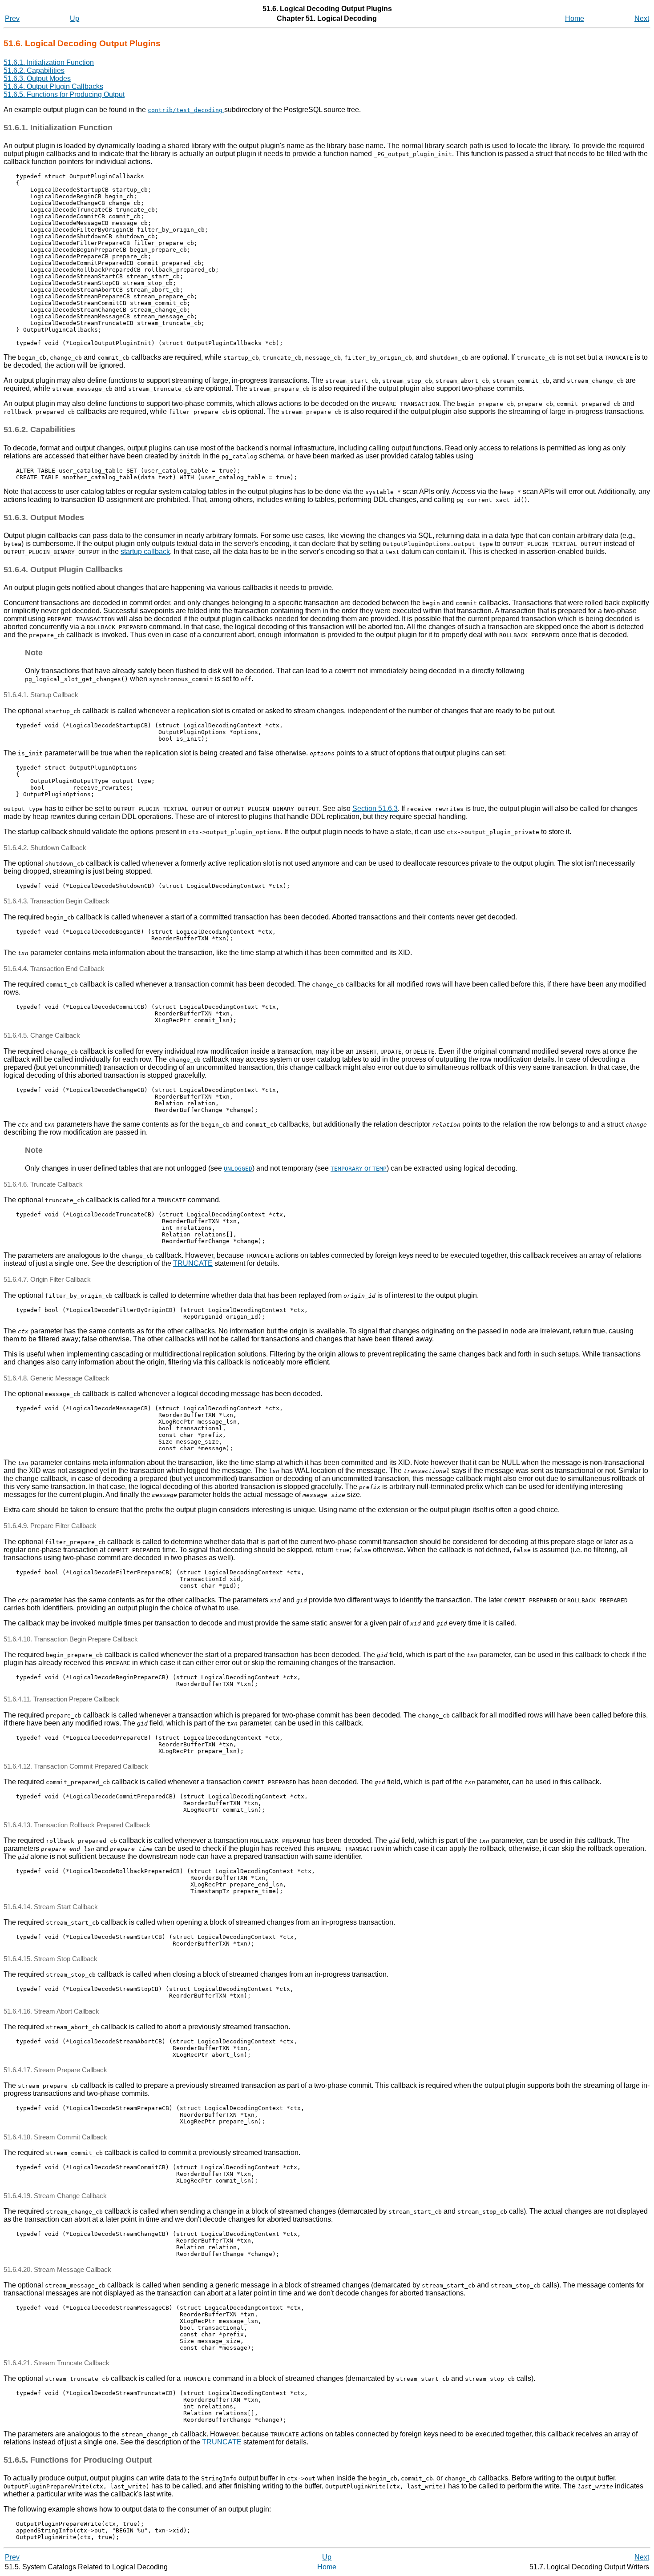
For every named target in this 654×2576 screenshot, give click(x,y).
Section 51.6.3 (375, 809)
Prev (12, 18)
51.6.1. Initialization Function (49, 62)
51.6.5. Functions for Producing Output (64, 94)
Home (575, 18)
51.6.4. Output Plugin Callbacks (53, 86)
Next (642, 18)
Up (75, 18)
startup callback (145, 552)
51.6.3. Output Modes (37, 78)
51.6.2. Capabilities (34, 70)
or (359, 1168)
